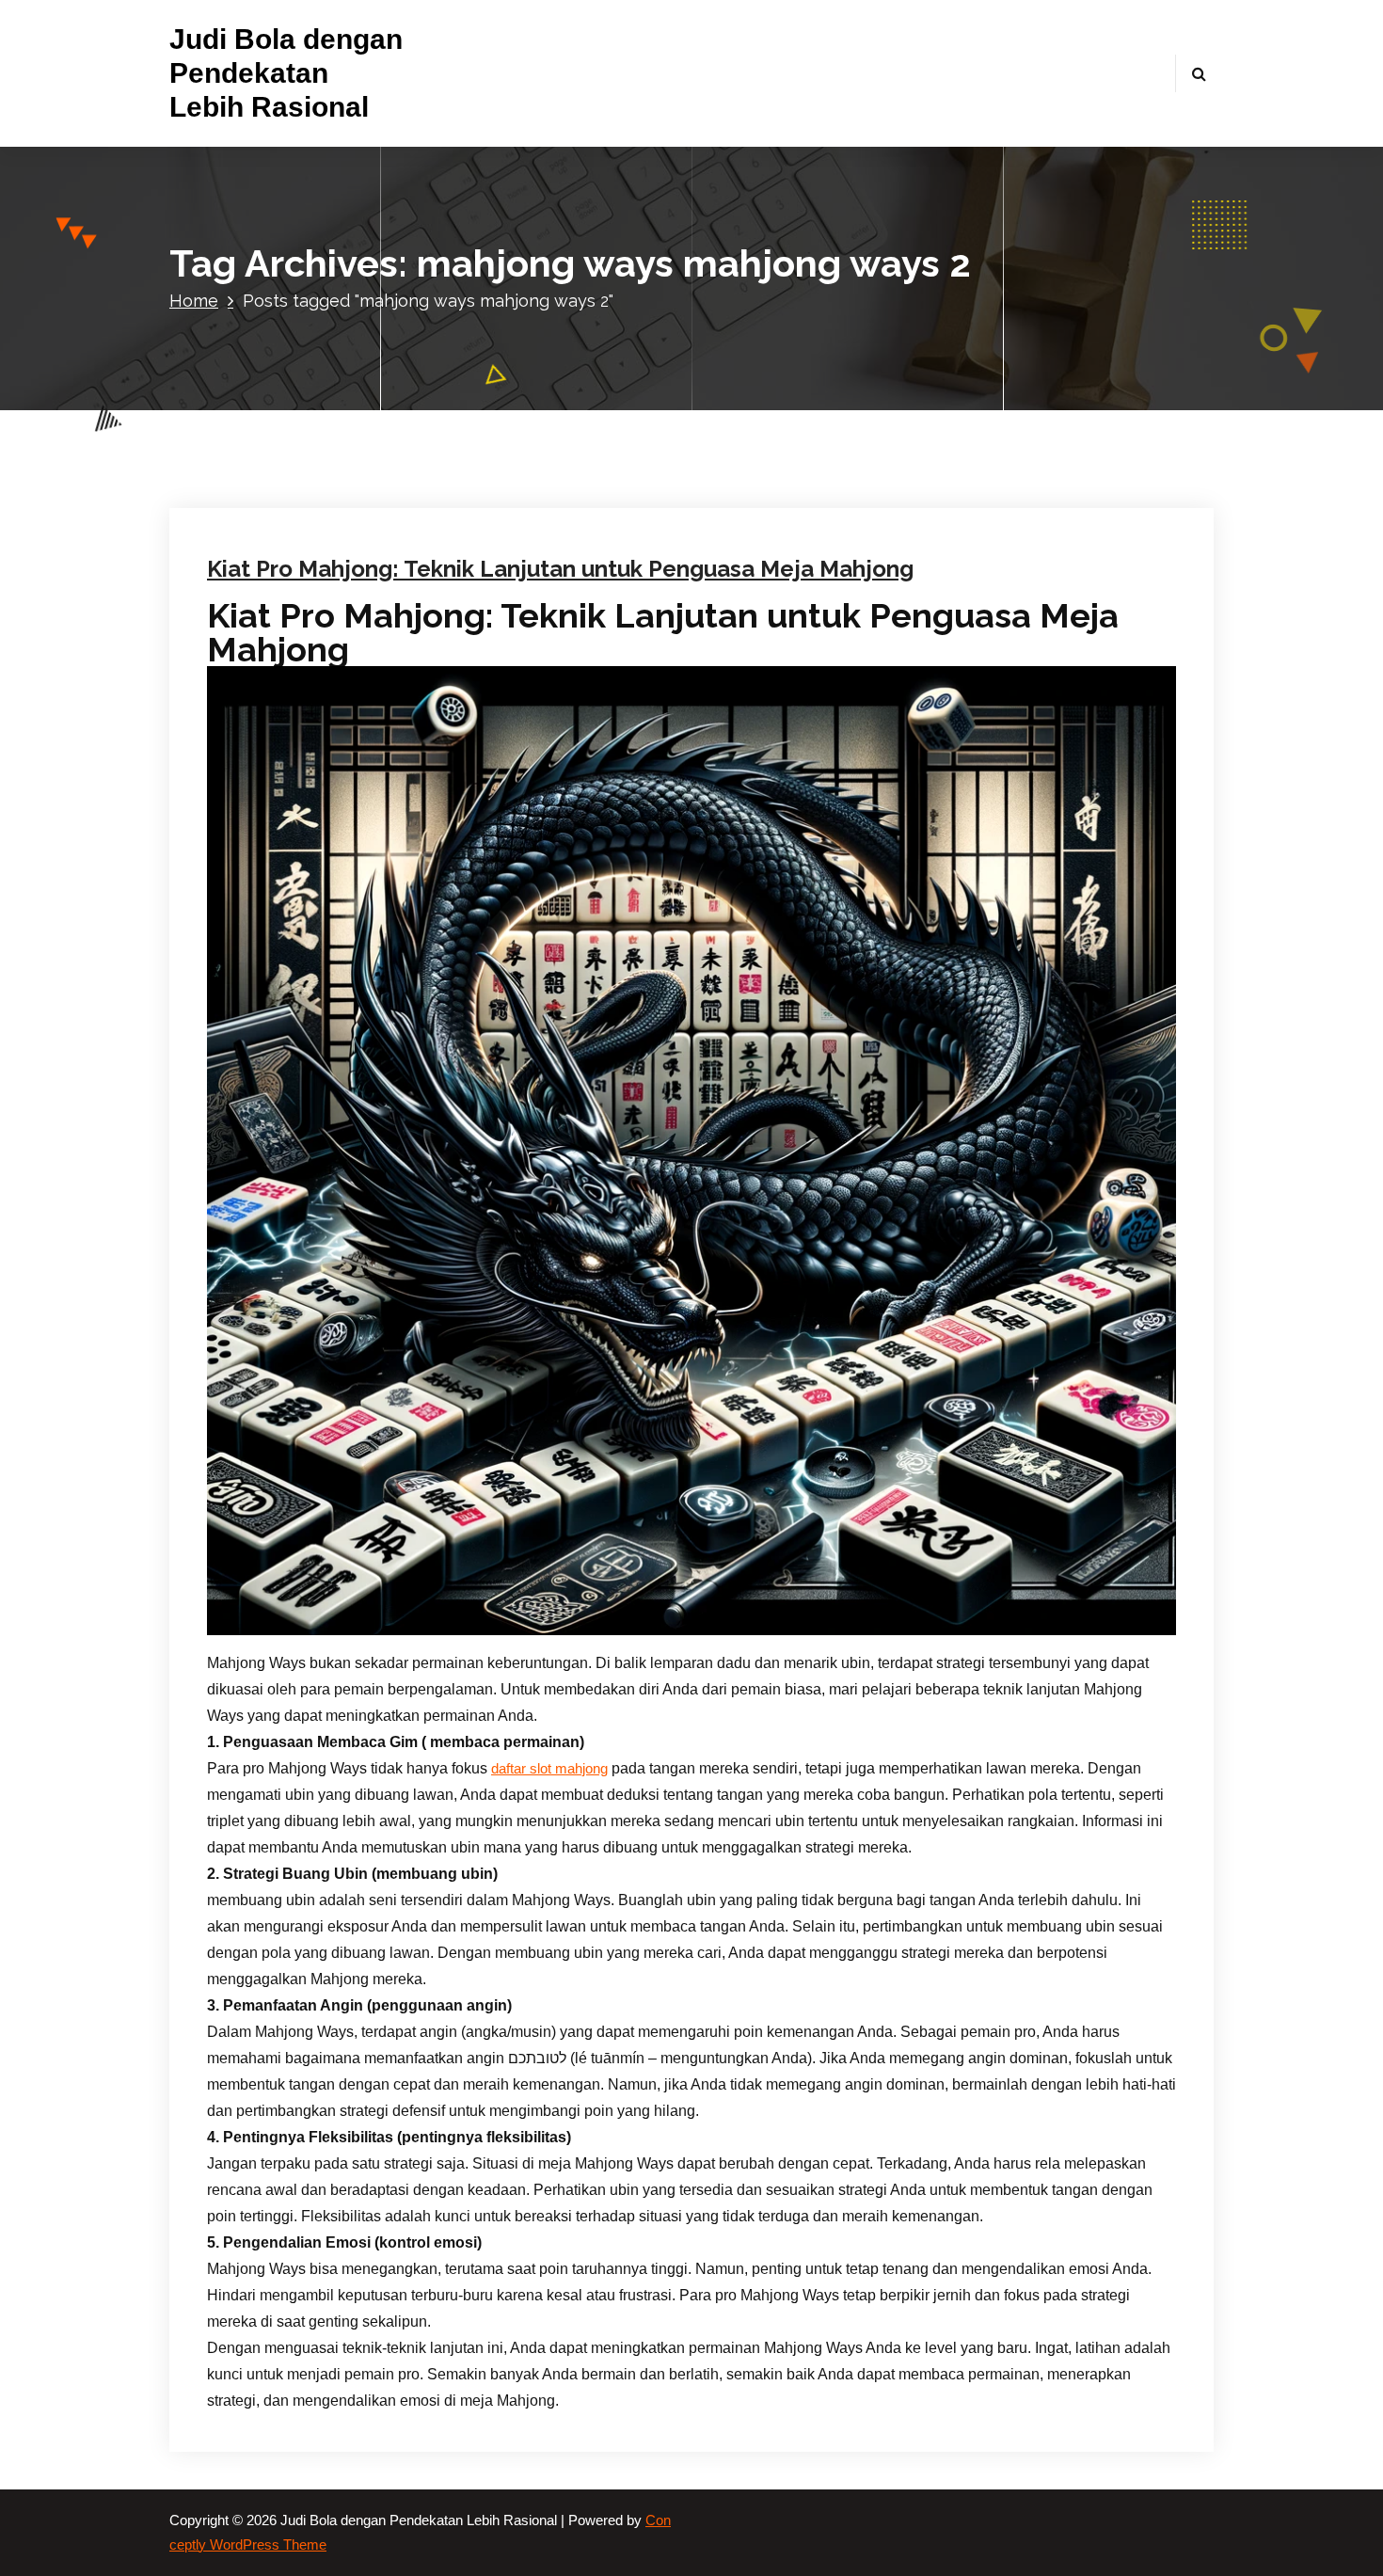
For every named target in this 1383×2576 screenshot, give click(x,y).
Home (194, 301)
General (546, 298)
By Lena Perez (438, 298)
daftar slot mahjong (549, 1769)
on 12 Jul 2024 (316, 298)
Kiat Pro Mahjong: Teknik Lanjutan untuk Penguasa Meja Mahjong (560, 569)
